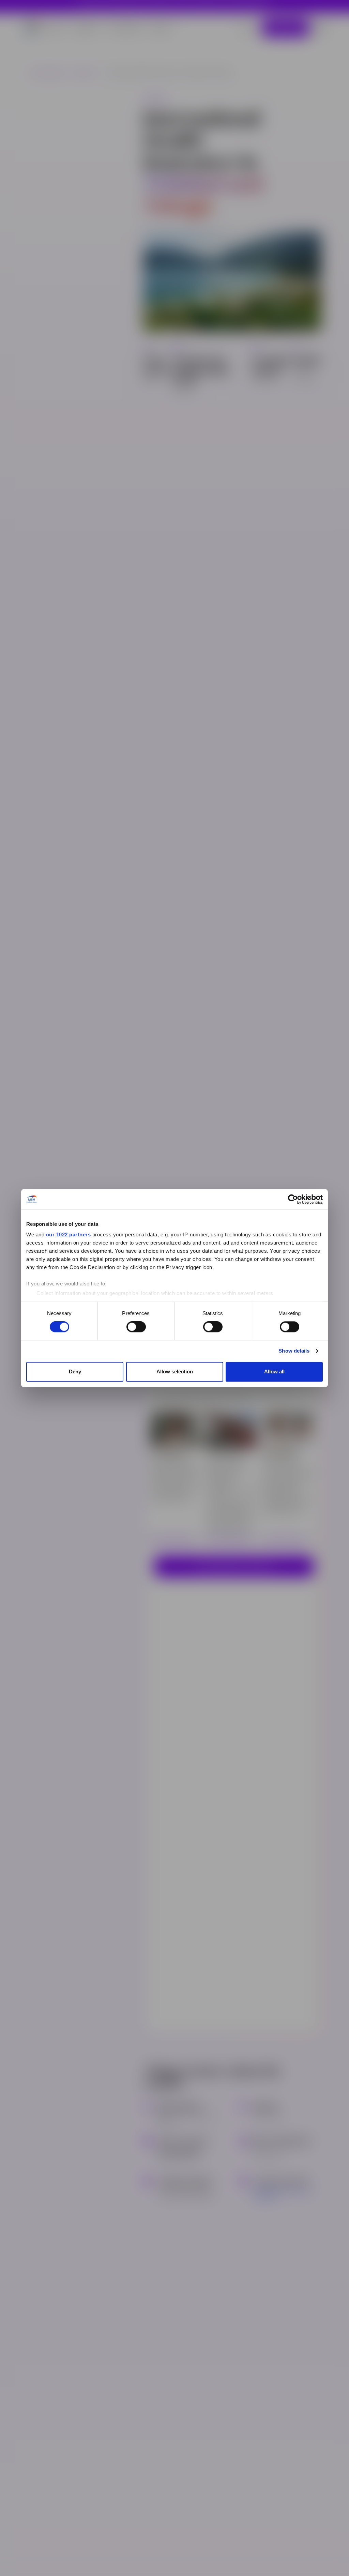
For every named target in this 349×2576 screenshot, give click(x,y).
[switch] (136, 1327)
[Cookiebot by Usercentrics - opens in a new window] (293, 1199)
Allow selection (175, 1371)
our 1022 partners (69, 1234)
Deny (75, 1371)
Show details (294, 1351)
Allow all (274, 1371)
